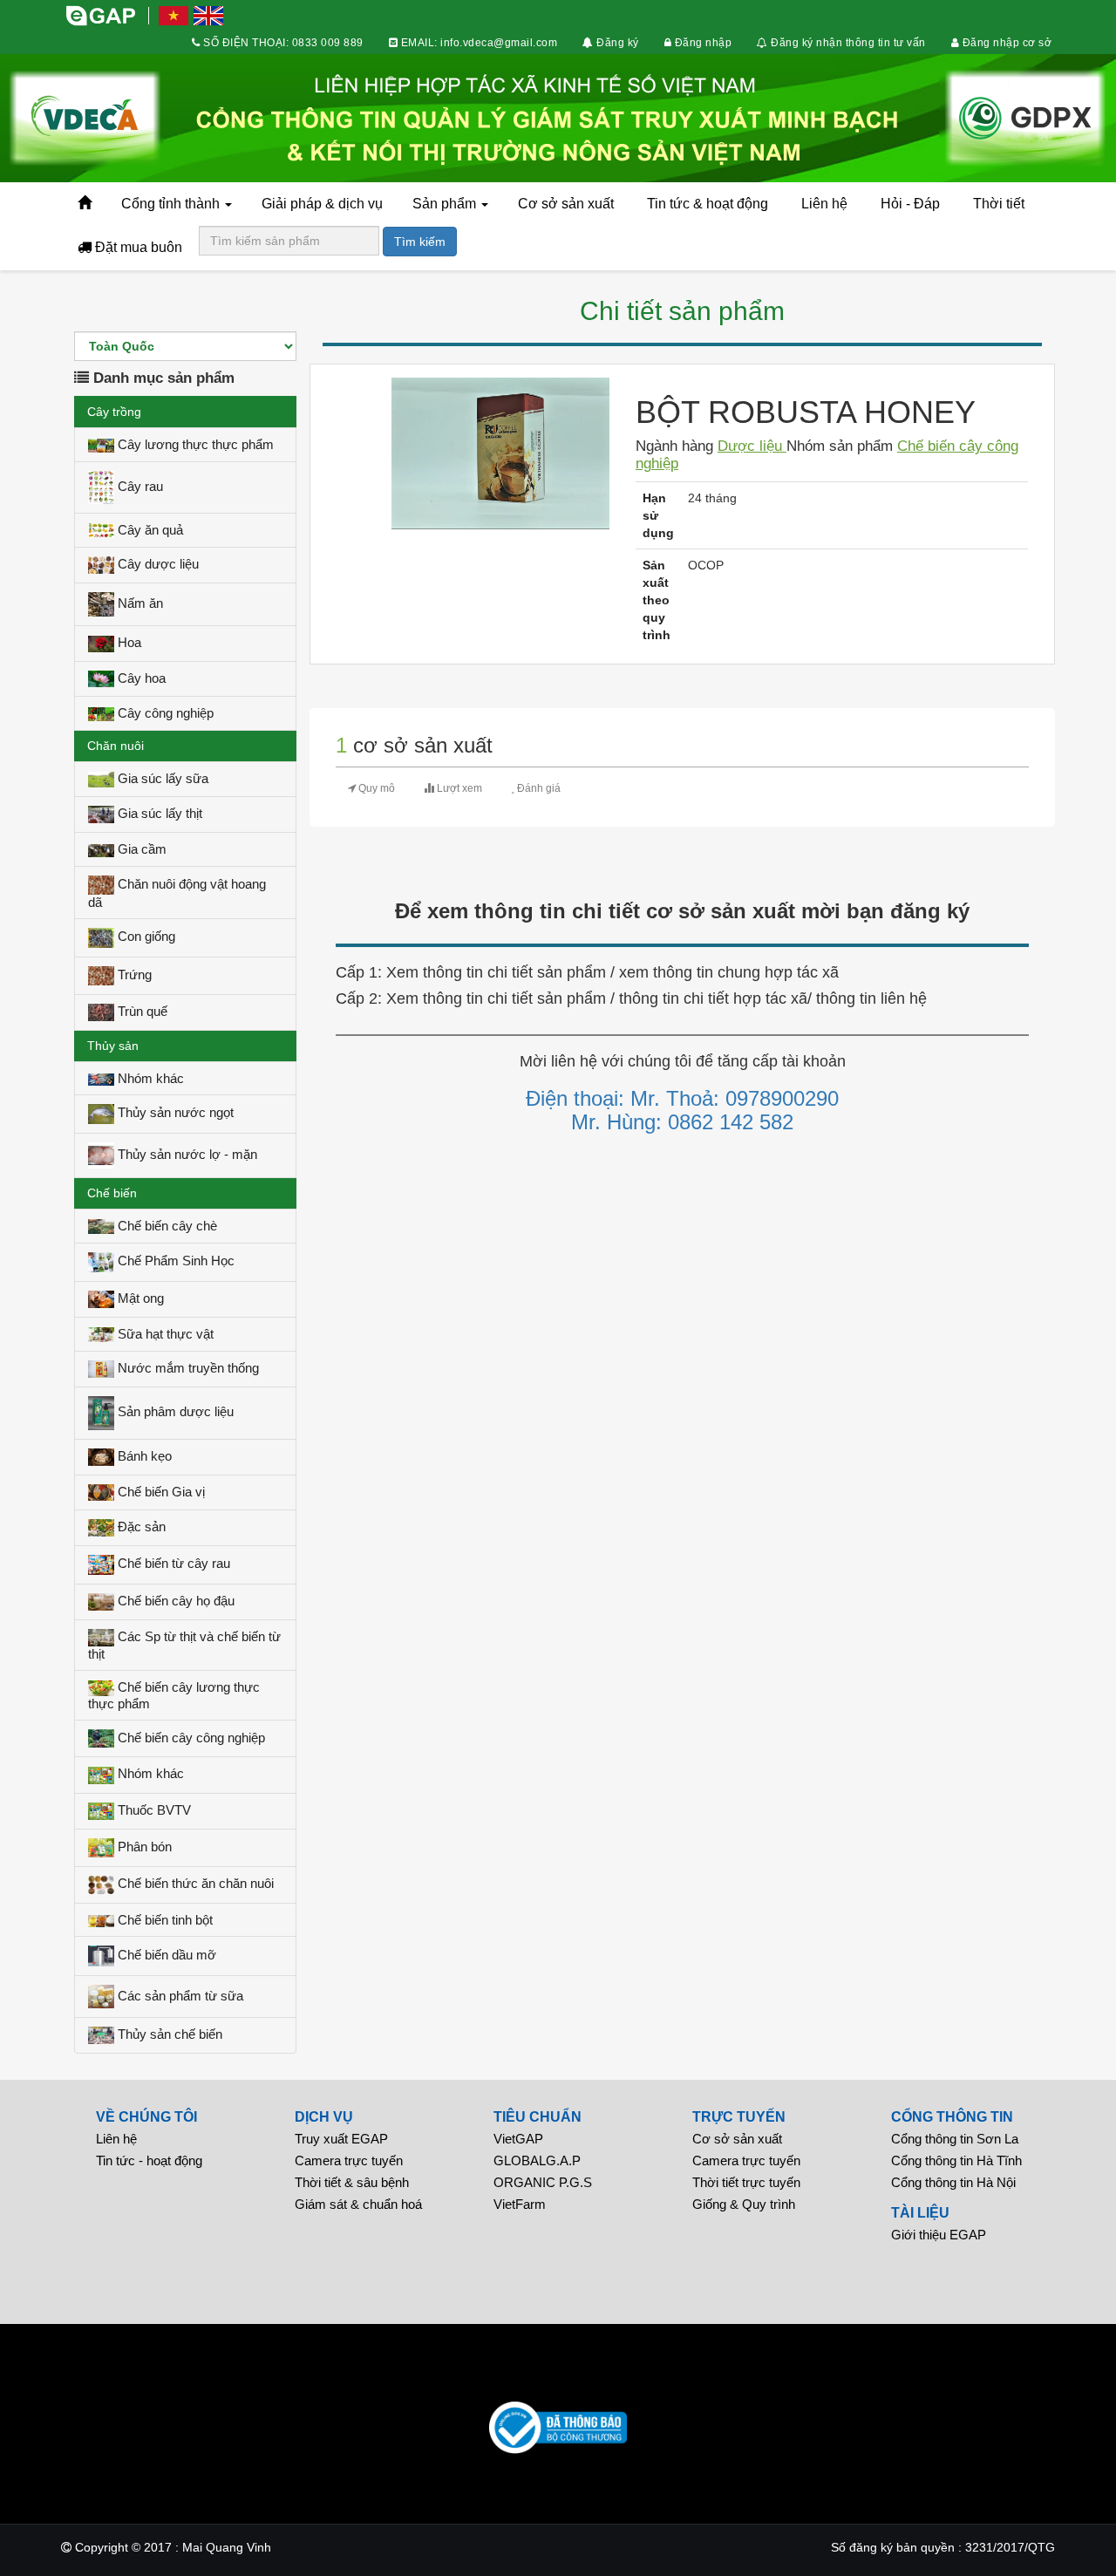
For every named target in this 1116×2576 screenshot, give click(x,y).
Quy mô (375, 788)
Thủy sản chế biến (168, 2034)
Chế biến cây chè (166, 1226)
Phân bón (143, 1847)
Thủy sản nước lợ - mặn (186, 1154)
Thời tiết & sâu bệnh (352, 2182)
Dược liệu (752, 446)
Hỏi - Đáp (910, 204)
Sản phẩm (446, 204)
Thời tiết (999, 204)
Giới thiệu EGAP (939, 2235)
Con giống (145, 936)
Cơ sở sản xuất (566, 204)
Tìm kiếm (420, 242)
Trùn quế (141, 1011)
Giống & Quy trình (744, 2204)
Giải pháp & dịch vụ (322, 204)
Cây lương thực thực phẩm (194, 444)
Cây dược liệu (157, 564)
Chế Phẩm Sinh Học (174, 1261)
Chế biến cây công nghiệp (190, 1738)
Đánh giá (538, 788)
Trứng (133, 975)
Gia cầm (140, 849)
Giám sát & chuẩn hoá (358, 2204)
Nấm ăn (139, 603)
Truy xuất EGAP (341, 2139)
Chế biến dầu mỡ (165, 1955)
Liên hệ (824, 204)
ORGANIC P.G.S (543, 2182)
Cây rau (139, 486)
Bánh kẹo (143, 1456)
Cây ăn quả (149, 530)
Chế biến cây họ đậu (174, 1601)
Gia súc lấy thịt (158, 813)
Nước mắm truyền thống (187, 1368)
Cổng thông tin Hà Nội (953, 2182)
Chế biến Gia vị (160, 1492)
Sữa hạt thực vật (164, 1334)
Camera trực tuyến (349, 2160)
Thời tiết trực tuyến (746, 2182)
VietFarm (520, 2204)
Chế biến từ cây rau (172, 1563)
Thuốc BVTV (153, 1810)
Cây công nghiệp (164, 713)
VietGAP (518, 2139)
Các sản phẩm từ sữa (179, 1995)
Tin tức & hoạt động (708, 204)
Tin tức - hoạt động (149, 2160)
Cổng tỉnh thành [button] (172, 204)
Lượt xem (458, 788)
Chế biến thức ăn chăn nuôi (194, 1884)
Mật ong (139, 1298)
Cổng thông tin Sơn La (955, 2139)
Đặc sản (140, 1527)
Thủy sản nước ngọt (174, 1112)
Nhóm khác (149, 1078)
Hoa (128, 642)
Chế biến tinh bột (163, 1920)
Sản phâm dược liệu (174, 1411)
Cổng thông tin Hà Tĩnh (956, 2160)
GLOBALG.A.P (537, 2160)
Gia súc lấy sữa (161, 778)
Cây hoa (140, 678)
